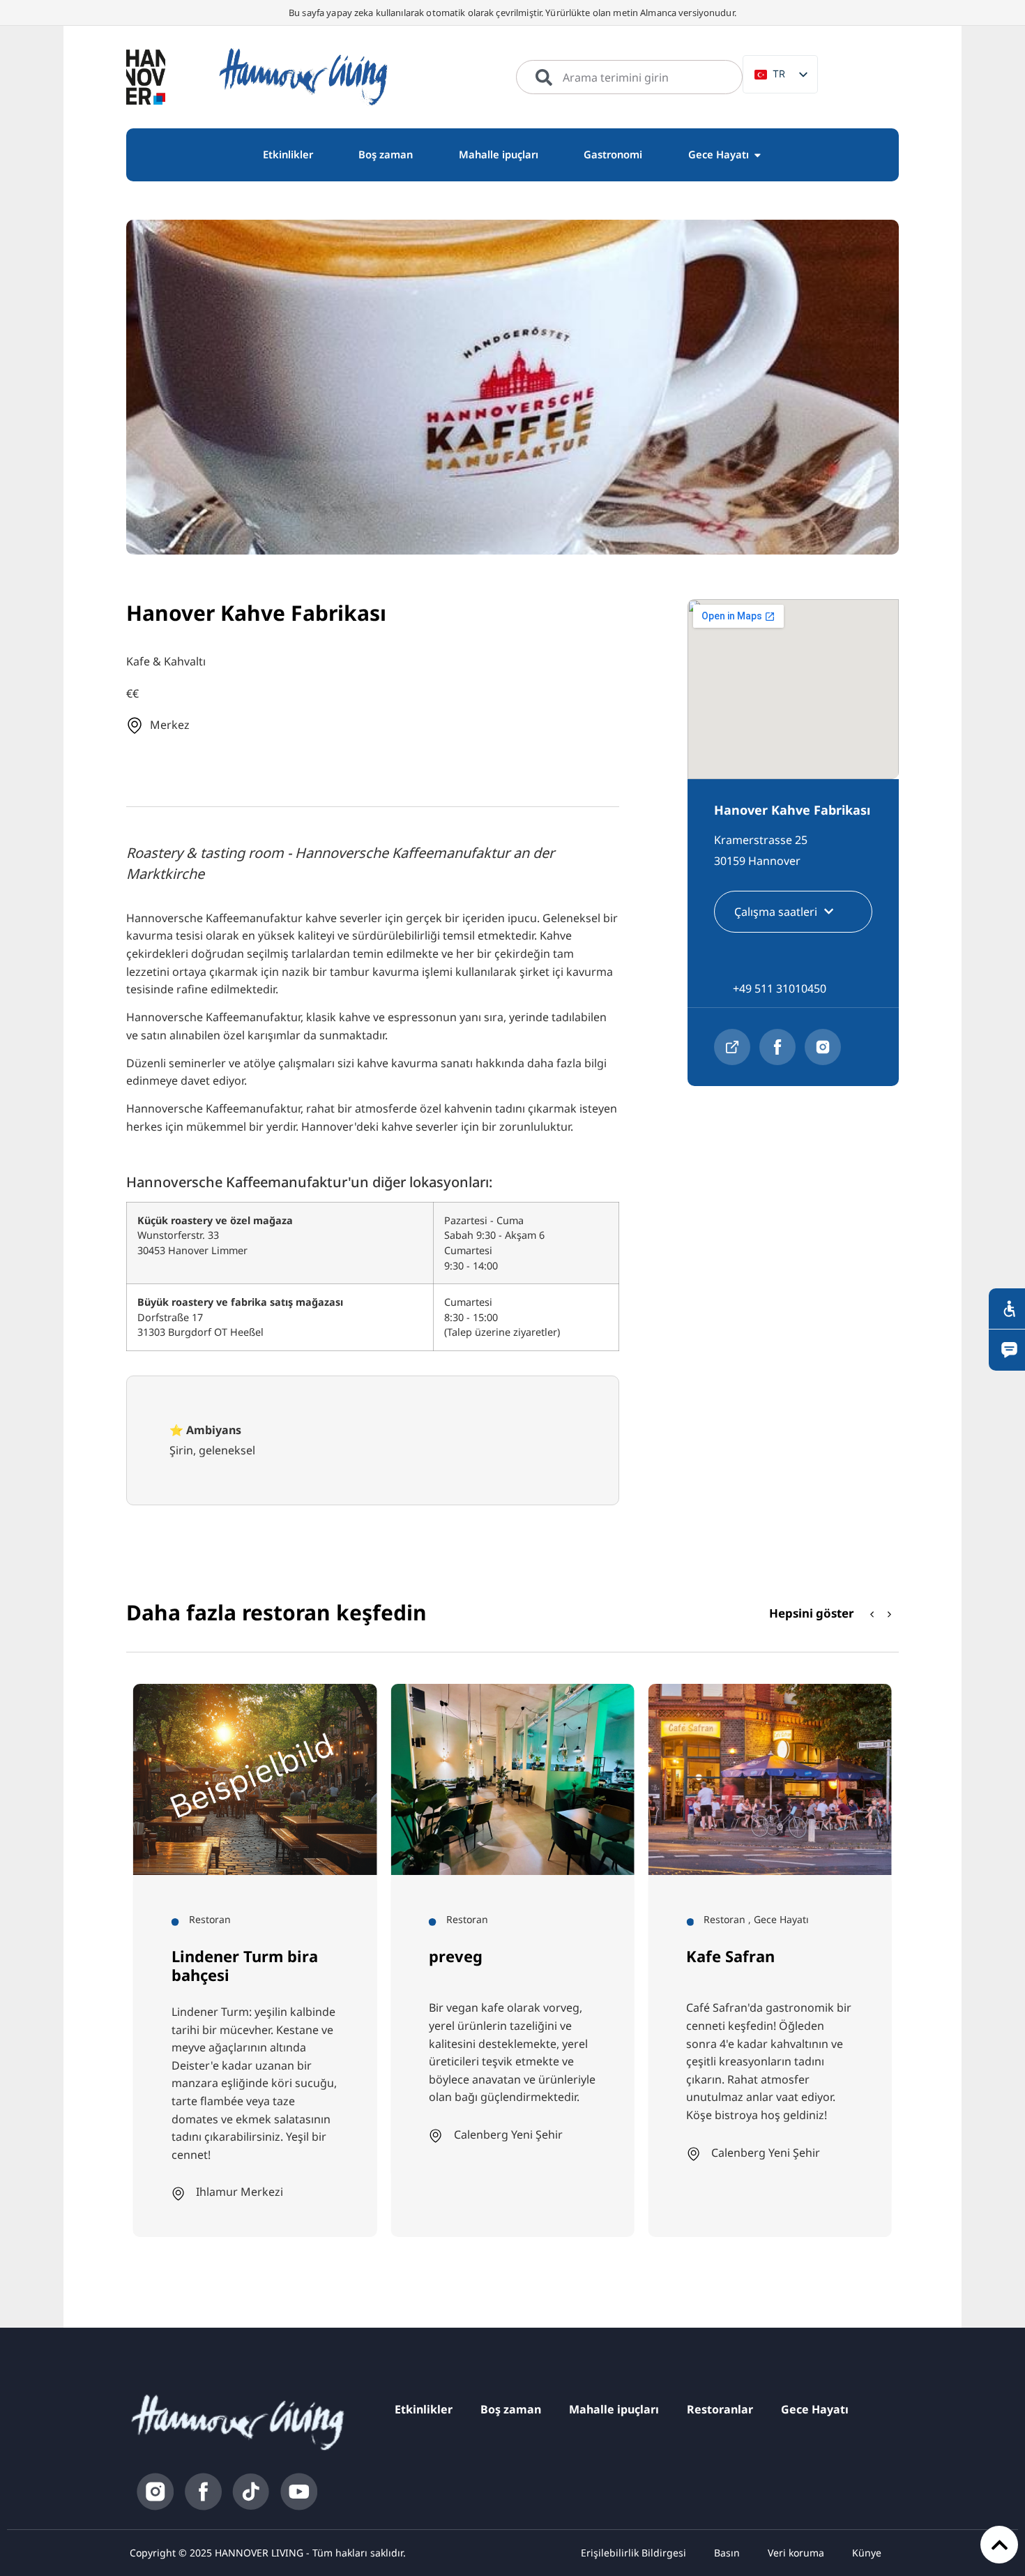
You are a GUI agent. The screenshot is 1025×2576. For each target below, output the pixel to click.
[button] (890, 1614)
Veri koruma (796, 2553)
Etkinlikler (424, 2409)
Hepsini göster (812, 1613)
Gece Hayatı (815, 2409)
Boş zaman (511, 2409)
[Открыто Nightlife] (758, 155)
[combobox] (629, 77)
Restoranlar (720, 2409)
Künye (867, 2553)
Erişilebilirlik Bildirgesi (633, 2553)
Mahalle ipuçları (614, 2409)
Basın (727, 2553)
